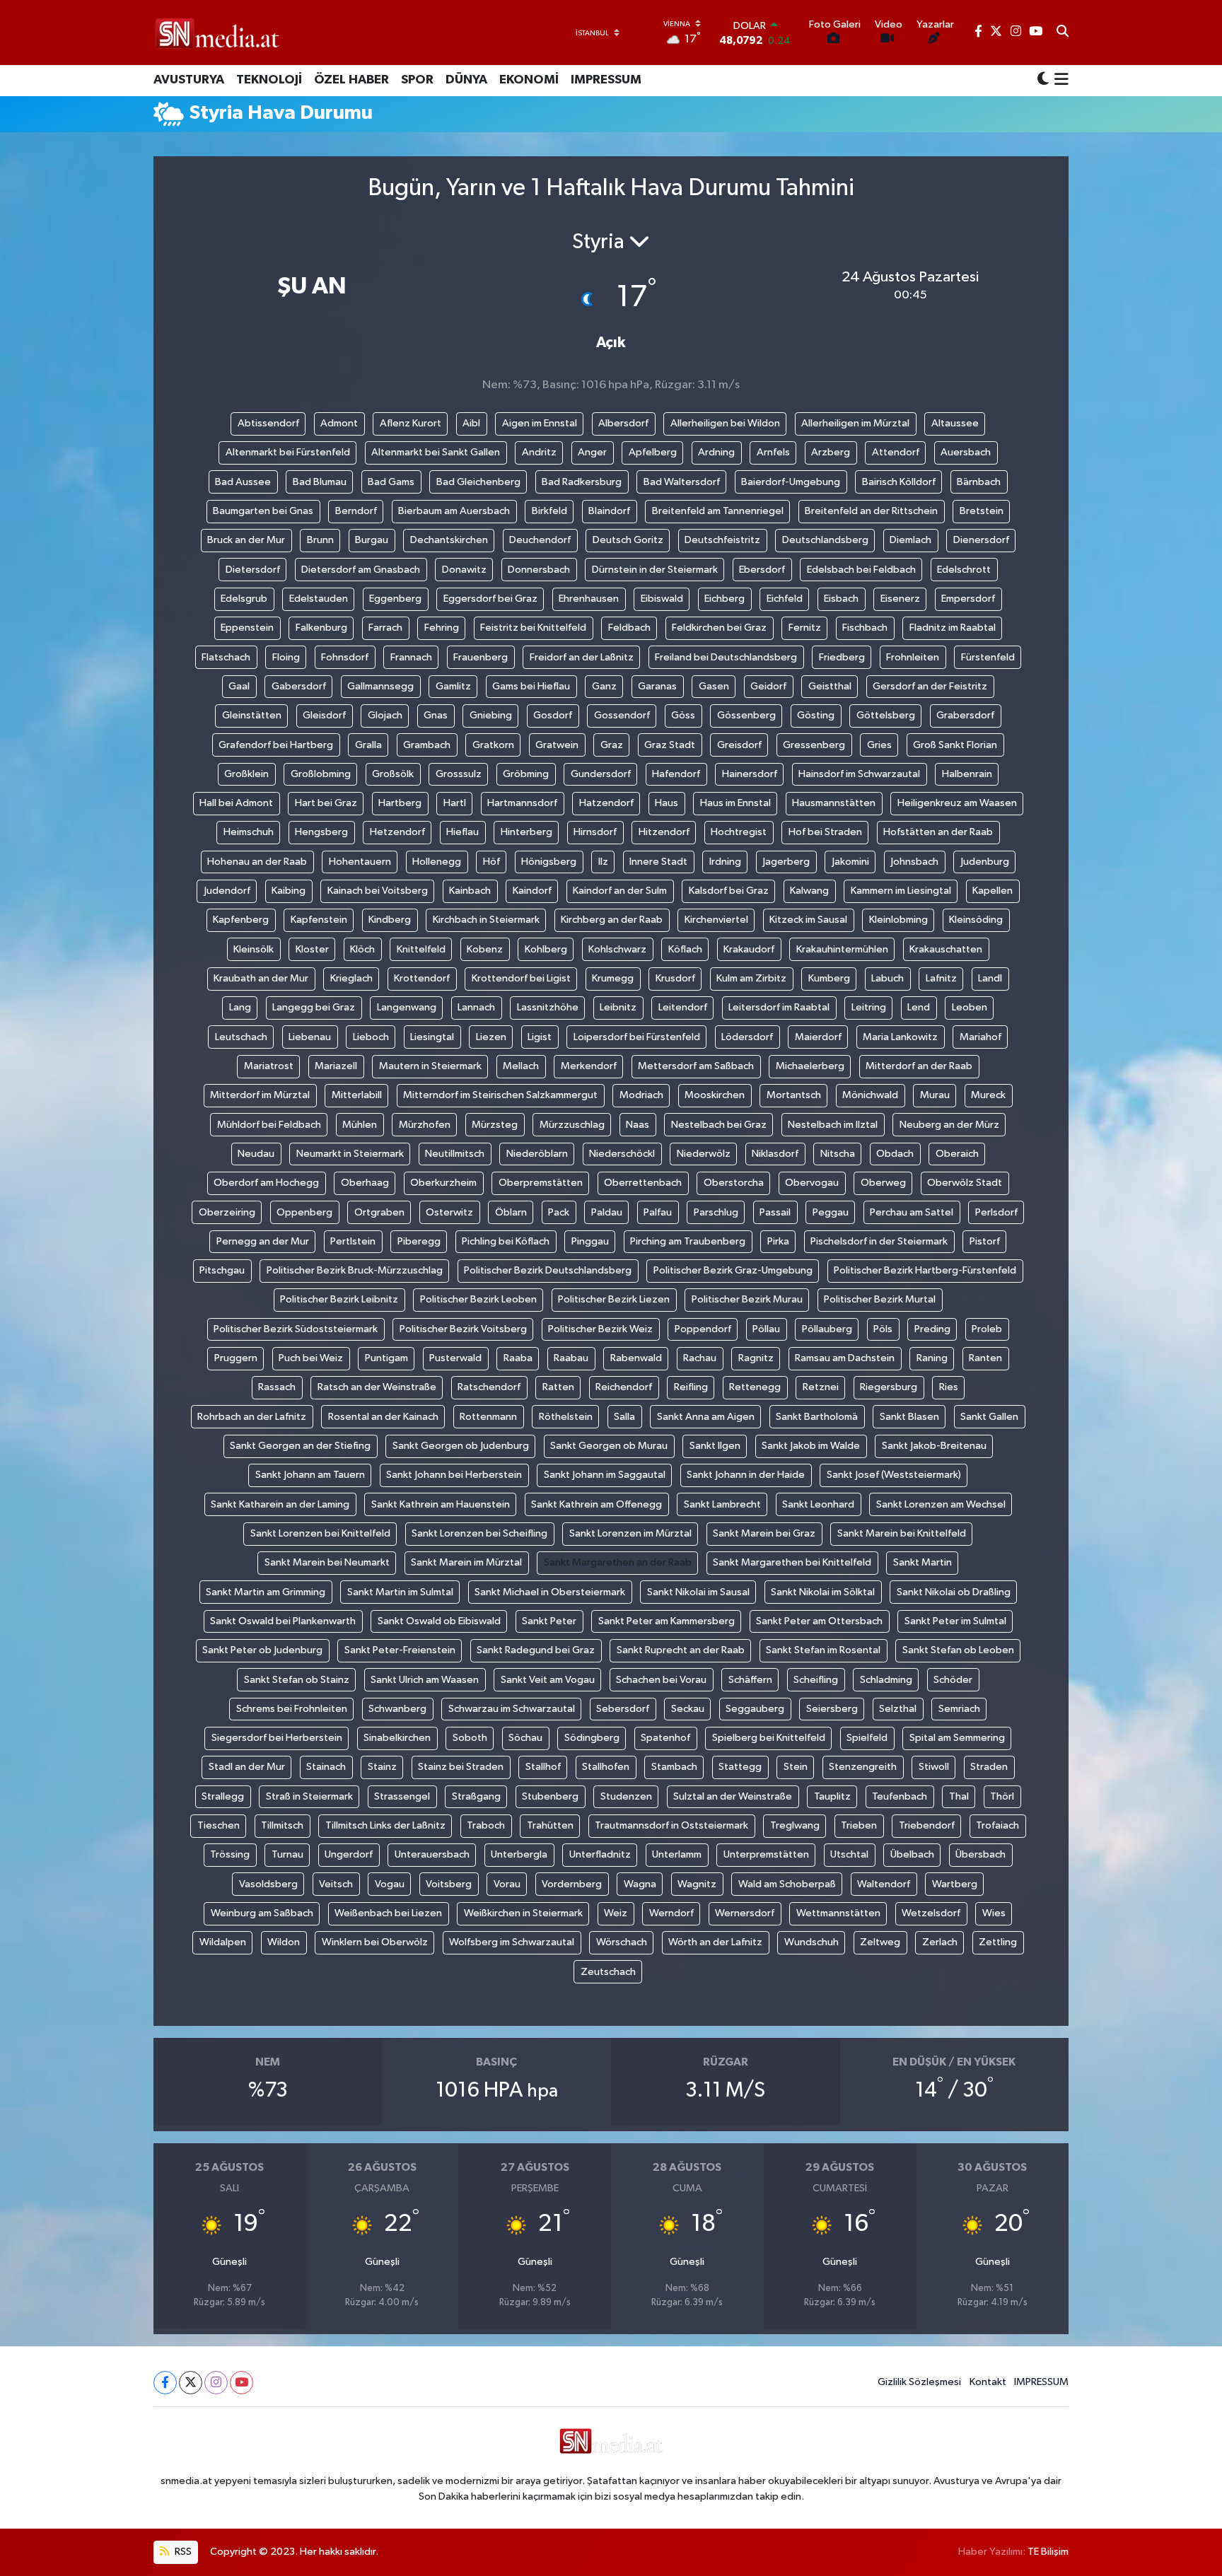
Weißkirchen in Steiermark (523, 1913)
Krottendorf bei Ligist (521, 978)
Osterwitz (449, 1212)
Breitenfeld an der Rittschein (871, 511)
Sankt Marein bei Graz (764, 1533)
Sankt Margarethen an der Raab (618, 1562)
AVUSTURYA (189, 80)
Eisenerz (900, 599)
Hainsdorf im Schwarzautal (859, 774)
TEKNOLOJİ (269, 80)
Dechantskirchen (449, 540)
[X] (191, 2383)
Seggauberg (755, 1709)
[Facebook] (165, 2383)
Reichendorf (624, 1387)
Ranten (985, 1358)
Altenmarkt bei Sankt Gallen (436, 452)
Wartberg (955, 1884)
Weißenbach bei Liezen (388, 1913)
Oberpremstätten (541, 1183)
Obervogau (812, 1183)
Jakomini (850, 862)
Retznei (821, 1387)
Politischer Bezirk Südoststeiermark (296, 1329)
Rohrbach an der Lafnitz (252, 1417)
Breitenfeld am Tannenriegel (718, 511)
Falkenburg (321, 628)
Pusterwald (455, 1358)
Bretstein (982, 511)
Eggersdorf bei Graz (490, 599)
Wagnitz (697, 1884)
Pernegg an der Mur (263, 1241)
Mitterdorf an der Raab (919, 1066)
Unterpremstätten (766, 1854)
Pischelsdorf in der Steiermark (879, 1241)
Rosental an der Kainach (383, 1417)
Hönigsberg (549, 862)
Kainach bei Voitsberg (378, 891)
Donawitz (464, 570)
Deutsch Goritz (628, 540)
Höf (491, 862)
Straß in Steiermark (309, 1796)
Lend (919, 1007)
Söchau (525, 1738)
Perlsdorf (996, 1212)
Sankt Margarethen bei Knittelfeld (792, 1562)
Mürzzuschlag (572, 1125)
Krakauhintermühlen (842, 949)
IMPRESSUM (606, 80)
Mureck (988, 1095)
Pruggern (236, 1358)
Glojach (385, 715)
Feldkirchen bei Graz (719, 628)
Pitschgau (222, 1270)
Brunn (320, 540)
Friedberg (842, 657)
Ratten (558, 1387)
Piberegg (419, 1241)
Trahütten (550, 1825)
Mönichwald (870, 1095)
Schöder (953, 1680)
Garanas (657, 686)
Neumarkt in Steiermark (350, 1154)
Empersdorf (968, 599)
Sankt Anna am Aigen (706, 1417)
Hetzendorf (397, 832)
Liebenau (310, 1037)
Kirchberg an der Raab (612, 920)
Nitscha (838, 1154)
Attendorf (896, 452)
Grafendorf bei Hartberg (276, 745)
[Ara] (1063, 33)
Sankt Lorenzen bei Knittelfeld (320, 1533)
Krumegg (613, 978)
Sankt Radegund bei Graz (536, 1650)
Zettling (998, 1942)
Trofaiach (997, 1825)
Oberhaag (365, 1183)
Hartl (455, 803)
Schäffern (750, 1680)
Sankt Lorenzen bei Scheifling (479, 1533)
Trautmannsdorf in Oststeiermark (671, 1825)
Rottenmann (488, 1417)
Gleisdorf (324, 715)
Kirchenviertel (716, 920)
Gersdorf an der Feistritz (930, 686)
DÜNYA (466, 80)
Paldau (607, 1212)
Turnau (287, 1854)
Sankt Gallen (989, 1417)
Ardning (716, 452)
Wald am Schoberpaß (787, 1884)
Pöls (883, 1329)
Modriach (641, 1095)
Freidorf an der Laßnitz (582, 657)
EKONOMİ (529, 80)
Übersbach (980, 1854)
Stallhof (543, 1767)
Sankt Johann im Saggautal (605, 1475)
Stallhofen (606, 1767)
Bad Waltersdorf (682, 482)
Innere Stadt (658, 862)
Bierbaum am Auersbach (454, 511)
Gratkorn (493, 745)
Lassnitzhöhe (548, 1007)
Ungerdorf (349, 1854)
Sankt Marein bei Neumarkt (327, 1562)
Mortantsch (794, 1095)
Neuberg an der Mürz (949, 1125)
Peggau (831, 1212)
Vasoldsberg (268, 1884)
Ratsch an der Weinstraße (377, 1387)
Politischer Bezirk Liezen (614, 1299)
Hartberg (400, 803)
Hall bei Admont (236, 803)
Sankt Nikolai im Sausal (698, 1592)
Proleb (987, 1329)
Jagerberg (786, 862)
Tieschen (219, 1825)
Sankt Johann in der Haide (746, 1475)
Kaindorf (532, 891)
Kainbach (470, 891)
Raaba (518, 1358)
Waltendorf (884, 1884)
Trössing (230, 1854)
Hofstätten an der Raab (938, 832)
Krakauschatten (946, 949)
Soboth (470, 1738)
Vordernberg (572, 1884)
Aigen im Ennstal (540, 423)
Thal (959, 1796)
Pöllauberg (827, 1329)
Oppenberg (304, 1212)
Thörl (1002, 1796)
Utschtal (849, 1854)
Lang (240, 1007)
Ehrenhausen (589, 599)
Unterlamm (677, 1854)
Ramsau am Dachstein (845, 1358)
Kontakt (988, 2382)
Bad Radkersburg (582, 482)
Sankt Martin (923, 1562)
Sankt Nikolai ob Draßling (954, 1592)
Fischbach (865, 628)
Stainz (382, 1767)
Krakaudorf (749, 949)
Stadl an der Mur (247, 1767)
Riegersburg (889, 1387)
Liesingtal (432, 1037)
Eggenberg (395, 599)
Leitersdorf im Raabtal (779, 1007)
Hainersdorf (750, 774)
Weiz (616, 1913)
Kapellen (993, 891)
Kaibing (289, 891)
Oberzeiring (227, 1212)
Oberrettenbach (643, 1183)
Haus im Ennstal (735, 803)
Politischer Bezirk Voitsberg (463, 1329)
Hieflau (462, 832)
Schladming (886, 1680)
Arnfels (773, 452)
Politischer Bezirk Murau (747, 1299)
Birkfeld (549, 511)
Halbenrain (967, 774)
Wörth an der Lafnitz (715, 1942)
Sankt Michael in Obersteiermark (550, 1592)
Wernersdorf (745, 1913)
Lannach (476, 1007)
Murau (935, 1095)
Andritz (539, 452)
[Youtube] (242, 2383)
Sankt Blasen (909, 1417)
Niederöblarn (537, 1154)
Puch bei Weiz (311, 1358)
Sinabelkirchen (397, 1738)
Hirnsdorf (595, 832)
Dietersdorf (253, 570)
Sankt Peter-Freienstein (400, 1650)
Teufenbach (900, 1796)
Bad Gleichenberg (478, 482)
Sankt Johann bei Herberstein (454, 1475)
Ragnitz (756, 1358)
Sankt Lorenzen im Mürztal (630, 1533)
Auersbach (966, 452)
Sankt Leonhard (818, 1504)
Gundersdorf (601, 774)
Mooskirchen (715, 1095)
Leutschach (241, 1037)
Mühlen (360, 1125)
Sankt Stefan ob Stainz (297, 1680)
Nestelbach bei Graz (719, 1125)
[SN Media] (217, 32)
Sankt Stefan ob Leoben (958, 1650)
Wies (994, 1913)
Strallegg (223, 1796)
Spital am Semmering (957, 1738)
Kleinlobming (898, 920)
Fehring (442, 628)
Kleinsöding (976, 920)
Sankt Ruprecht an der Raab (681, 1650)
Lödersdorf (747, 1037)
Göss (683, 715)
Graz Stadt (670, 745)
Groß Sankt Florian (955, 745)
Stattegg (740, 1767)
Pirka (778, 1241)
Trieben (859, 1825)
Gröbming (526, 774)
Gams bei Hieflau (531, 686)
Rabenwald (636, 1358)
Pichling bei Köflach (506, 1241)
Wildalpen (223, 1942)
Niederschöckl (622, 1154)
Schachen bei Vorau (661, 1680)
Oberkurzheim (443, 1183)
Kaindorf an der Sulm (620, 891)
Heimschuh (249, 832)
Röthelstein (566, 1417)
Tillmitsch (282, 1825)
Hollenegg (437, 862)
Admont (339, 423)
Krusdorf (675, 978)
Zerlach (940, 1942)
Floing (286, 657)
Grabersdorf (965, 715)
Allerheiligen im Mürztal (855, 423)
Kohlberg (546, 949)
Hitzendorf (664, 832)
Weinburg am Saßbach (262, 1913)
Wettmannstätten (838, 1913)
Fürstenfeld (988, 657)
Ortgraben (379, 1212)
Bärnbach (979, 482)
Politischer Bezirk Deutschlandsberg (548, 1270)
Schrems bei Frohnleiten (292, 1709)
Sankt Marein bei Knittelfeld (902, 1533)
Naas (638, 1125)
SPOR (417, 80)
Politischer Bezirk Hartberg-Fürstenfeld (925, 1270)
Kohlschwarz (617, 949)
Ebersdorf (762, 570)
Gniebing (491, 715)
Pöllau (766, 1329)
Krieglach (351, 978)
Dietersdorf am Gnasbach (361, 570)
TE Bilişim (1048, 2552)
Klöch (362, 949)
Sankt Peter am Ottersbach (819, 1621)
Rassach (277, 1387)
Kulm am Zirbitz (751, 978)
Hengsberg (321, 832)
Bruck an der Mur (246, 540)
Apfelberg (653, 452)
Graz (612, 745)
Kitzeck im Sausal (808, 920)
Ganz (604, 686)
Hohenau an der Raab (257, 862)
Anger (592, 452)
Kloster (312, 949)
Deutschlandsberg (825, 540)
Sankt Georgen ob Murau (609, 1446)
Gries (879, 745)
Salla (624, 1417)
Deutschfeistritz (722, 540)
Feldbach (629, 628)
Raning (932, 1358)
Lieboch (371, 1037)
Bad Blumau (320, 482)
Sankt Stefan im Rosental (823, 1650)
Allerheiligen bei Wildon (725, 423)
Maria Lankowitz (900, 1037)
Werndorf (671, 1913)
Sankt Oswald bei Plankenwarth (283, 1621)
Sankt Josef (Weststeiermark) (894, 1475)
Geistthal (830, 686)
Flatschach (226, 657)
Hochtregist (739, 832)
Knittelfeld (421, 949)
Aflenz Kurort (411, 423)
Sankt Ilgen (715, 1446)
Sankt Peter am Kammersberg (667, 1621)
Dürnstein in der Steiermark (655, 570)
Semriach (959, 1709)
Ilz (603, 862)
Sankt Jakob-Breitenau (934, 1446)
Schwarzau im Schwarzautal (512, 1709)
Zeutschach (608, 1972)
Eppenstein (247, 628)
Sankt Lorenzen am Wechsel (941, 1504)
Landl (990, 978)
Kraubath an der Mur (261, 978)
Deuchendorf (540, 540)
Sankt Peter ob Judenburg (262, 1650)
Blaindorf (609, 511)
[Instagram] (216, 2383)
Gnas (436, 715)
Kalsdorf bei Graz (729, 891)
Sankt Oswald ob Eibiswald (439, 1621)
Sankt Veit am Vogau (548, 1680)
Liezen (491, 1037)
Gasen (714, 686)
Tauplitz (832, 1796)
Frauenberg (481, 657)
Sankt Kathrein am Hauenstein (441, 1504)
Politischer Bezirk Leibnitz (339, 1299)
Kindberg (390, 920)
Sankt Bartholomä (817, 1417)
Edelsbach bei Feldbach (861, 570)
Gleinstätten (252, 715)
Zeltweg (880, 1942)
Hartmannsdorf (522, 803)
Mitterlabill (357, 1095)
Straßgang (476, 1796)
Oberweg (883, 1183)
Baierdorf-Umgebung (791, 482)
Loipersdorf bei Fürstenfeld (637, 1037)
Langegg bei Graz (314, 1007)
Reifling (691, 1387)
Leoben (970, 1007)
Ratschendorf (489, 1387)
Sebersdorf (623, 1709)
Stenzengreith (863, 1767)
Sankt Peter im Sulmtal (955, 1621)
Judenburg (985, 862)
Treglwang (795, 1825)
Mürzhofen (425, 1125)
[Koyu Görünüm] (1043, 80)
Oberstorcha (734, 1183)
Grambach (427, 745)
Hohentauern (360, 862)
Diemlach (910, 540)
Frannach (411, 657)
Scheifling (816, 1680)
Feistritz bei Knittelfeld (533, 628)
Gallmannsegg (380, 686)
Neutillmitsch (455, 1154)
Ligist (540, 1037)
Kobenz (485, 949)
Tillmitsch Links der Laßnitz (385, 1825)
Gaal (239, 686)
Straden (989, 1767)
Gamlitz (453, 686)
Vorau (507, 1884)
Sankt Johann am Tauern (310, 1475)
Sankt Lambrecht (722, 1504)
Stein (796, 1767)
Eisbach (841, 599)
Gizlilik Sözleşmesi (919, 2382)
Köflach (685, 949)
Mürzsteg (495, 1125)
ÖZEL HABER (351, 80)
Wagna (640, 1884)
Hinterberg (526, 832)
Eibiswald (662, 599)
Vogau (390, 1884)
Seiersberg (832, 1709)
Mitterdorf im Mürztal (260, 1095)
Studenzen (626, 1796)
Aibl (471, 423)
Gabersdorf (299, 686)
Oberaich (957, 1154)
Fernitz (805, 628)
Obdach (895, 1154)
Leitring (869, 1007)
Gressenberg (814, 745)
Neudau (256, 1154)
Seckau (688, 1709)
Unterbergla (519, 1854)
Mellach (521, 1066)
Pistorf (985, 1241)
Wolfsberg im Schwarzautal (512, 1942)
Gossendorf (622, 715)
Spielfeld (867, 1738)
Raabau (571, 1358)
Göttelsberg (886, 715)
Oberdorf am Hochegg (266, 1183)
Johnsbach (914, 862)
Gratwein (557, 745)
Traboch (486, 1825)
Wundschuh (811, 1942)
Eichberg (725, 599)
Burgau (372, 540)
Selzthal (898, 1709)
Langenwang (407, 1007)
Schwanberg (397, 1709)
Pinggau (590, 1241)
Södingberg (592, 1738)
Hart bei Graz (326, 803)
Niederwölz (704, 1154)
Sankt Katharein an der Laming (280, 1504)
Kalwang (809, 891)
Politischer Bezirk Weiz (600, 1329)
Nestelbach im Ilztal (833, 1125)
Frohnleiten (913, 657)
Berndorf (356, 511)
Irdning (725, 862)
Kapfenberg (241, 920)
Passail (775, 1212)
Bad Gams (391, 482)
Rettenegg (755, 1387)
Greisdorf (739, 745)
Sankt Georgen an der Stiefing (300, 1446)
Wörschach (622, 1942)
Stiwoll (934, 1767)
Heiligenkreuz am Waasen (957, 803)
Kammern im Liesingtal (901, 891)
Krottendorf (422, 978)
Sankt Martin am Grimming (266, 1592)
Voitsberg (449, 1884)
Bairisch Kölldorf (899, 482)
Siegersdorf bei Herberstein (277, 1738)
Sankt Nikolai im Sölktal (823, 1592)
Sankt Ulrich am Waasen (425, 1680)
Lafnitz (941, 978)
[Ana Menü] (1059, 81)
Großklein (246, 774)
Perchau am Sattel (912, 1212)
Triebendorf (927, 1825)
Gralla (368, 745)
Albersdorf (623, 423)
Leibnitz (618, 1007)
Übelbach (912, 1854)
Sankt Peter (549, 1621)
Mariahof (980, 1037)
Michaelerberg (810, 1066)
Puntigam (386, 1358)
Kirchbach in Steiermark (486, 920)
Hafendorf (676, 774)
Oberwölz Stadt (965, 1183)
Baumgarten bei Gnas (263, 511)
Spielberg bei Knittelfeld (769, 1738)
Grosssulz (459, 774)
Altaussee (955, 423)
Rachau (700, 1358)
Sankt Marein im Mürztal (466, 1562)
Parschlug (716, 1212)
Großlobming (321, 774)
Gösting (816, 715)
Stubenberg (550, 1796)
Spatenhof (665, 1738)
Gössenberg (746, 715)
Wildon (284, 1942)
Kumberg (829, 978)
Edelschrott (964, 570)
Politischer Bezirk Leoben (478, 1299)
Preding (932, 1329)
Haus (667, 803)
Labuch (888, 978)
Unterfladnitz (600, 1854)
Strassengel (402, 1796)
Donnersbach (539, 570)
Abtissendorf (268, 423)
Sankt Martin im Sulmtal (400, 1592)
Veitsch (336, 1884)
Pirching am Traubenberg (688, 1241)
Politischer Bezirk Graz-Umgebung (733, 1270)
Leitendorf (683, 1007)
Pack (559, 1212)
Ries (949, 1387)
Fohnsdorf (345, 657)
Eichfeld (785, 599)
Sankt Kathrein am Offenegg (597, 1504)
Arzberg (831, 452)
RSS (182, 2552)
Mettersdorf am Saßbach (696, 1066)
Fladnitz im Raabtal (953, 628)
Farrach (385, 628)
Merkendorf (589, 1066)
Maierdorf (818, 1037)
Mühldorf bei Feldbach (269, 1125)
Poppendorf (703, 1329)
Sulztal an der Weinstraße (733, 1796)
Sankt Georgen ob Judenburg (461, 1446)
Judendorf (227, 891)
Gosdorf (553, 715)
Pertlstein (353, 1241)
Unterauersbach (432, 1854)
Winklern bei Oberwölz (375, 1942)
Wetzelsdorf (931, 1913)
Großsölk (393, 774)
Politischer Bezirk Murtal (880, 1299)
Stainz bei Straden (461, 1767)
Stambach (674, 1767)
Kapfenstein (319, 920)
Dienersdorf (981, 540)
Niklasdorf (775, 1154)
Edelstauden (319, 599)
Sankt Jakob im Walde (811, 1446)
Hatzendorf (606, 803)
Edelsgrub (244, 599)
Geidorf (768, 686)
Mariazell (336, 1066)
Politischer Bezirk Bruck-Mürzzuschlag (355, 1270)
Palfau (658, 1212)
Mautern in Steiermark (430, 1066)
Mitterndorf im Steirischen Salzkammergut (500, 1095)
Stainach (326, 1767)
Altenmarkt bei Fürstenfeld (288, 452)
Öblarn (511, 1212)
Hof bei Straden (825, 832)
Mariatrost (269, 1066)
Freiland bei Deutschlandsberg (726, 657)
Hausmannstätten (834, 803)
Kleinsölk (254, 949)
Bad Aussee (243, 482)
